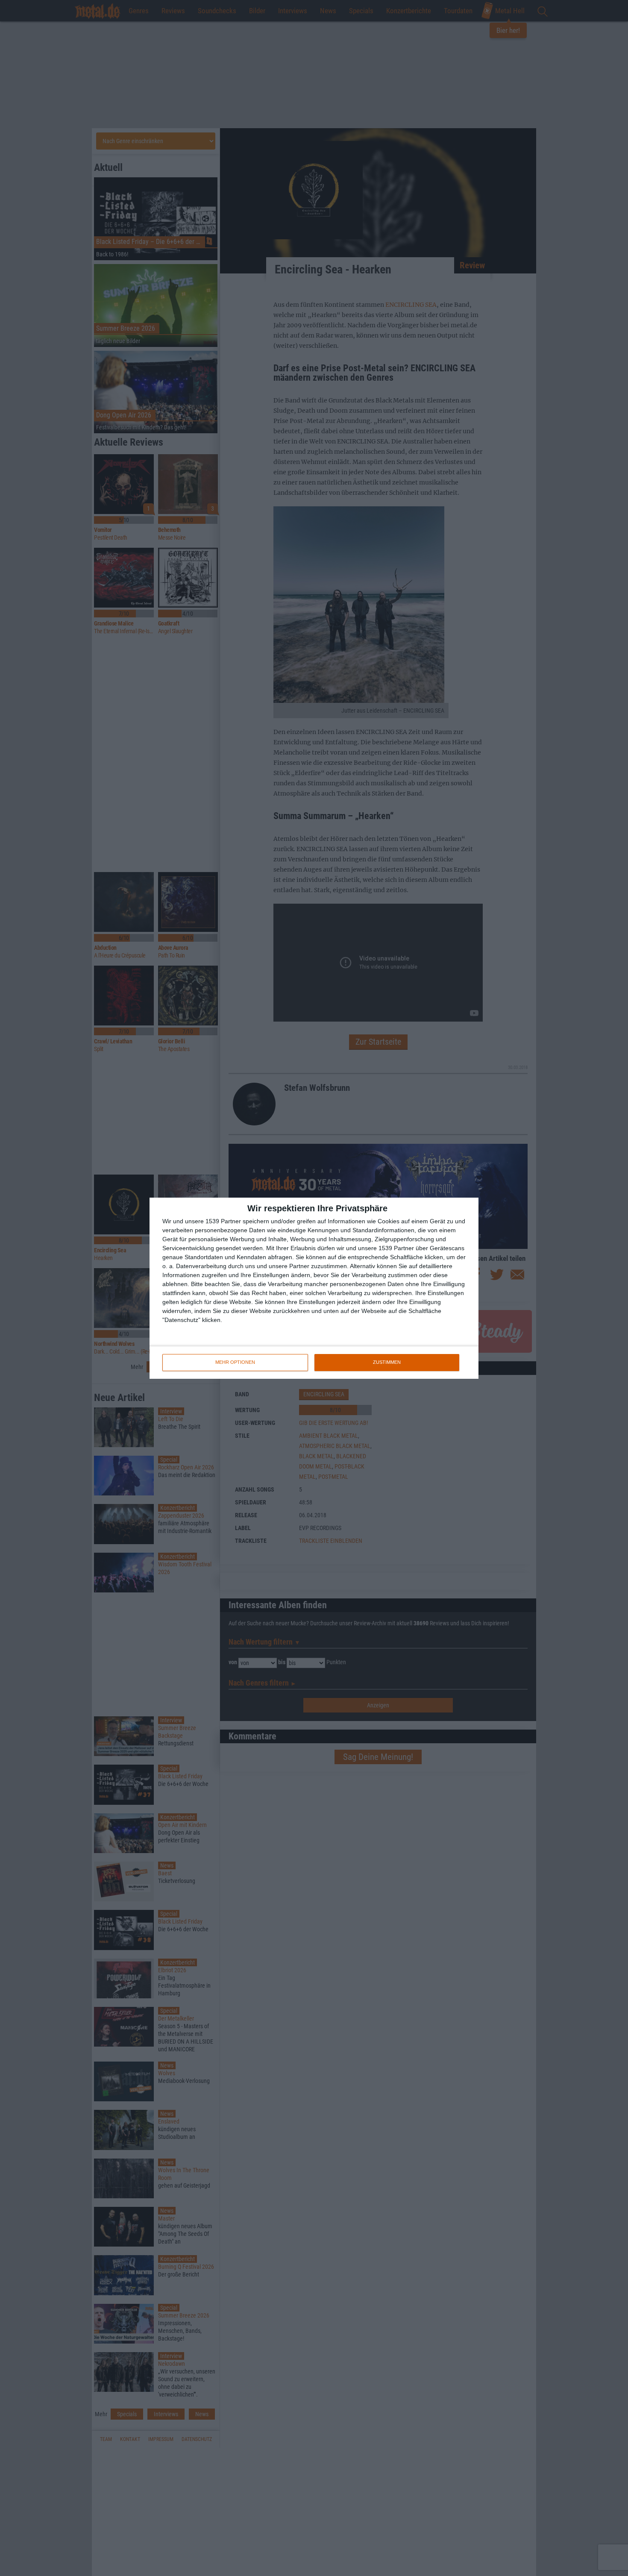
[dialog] (314, 1288)
